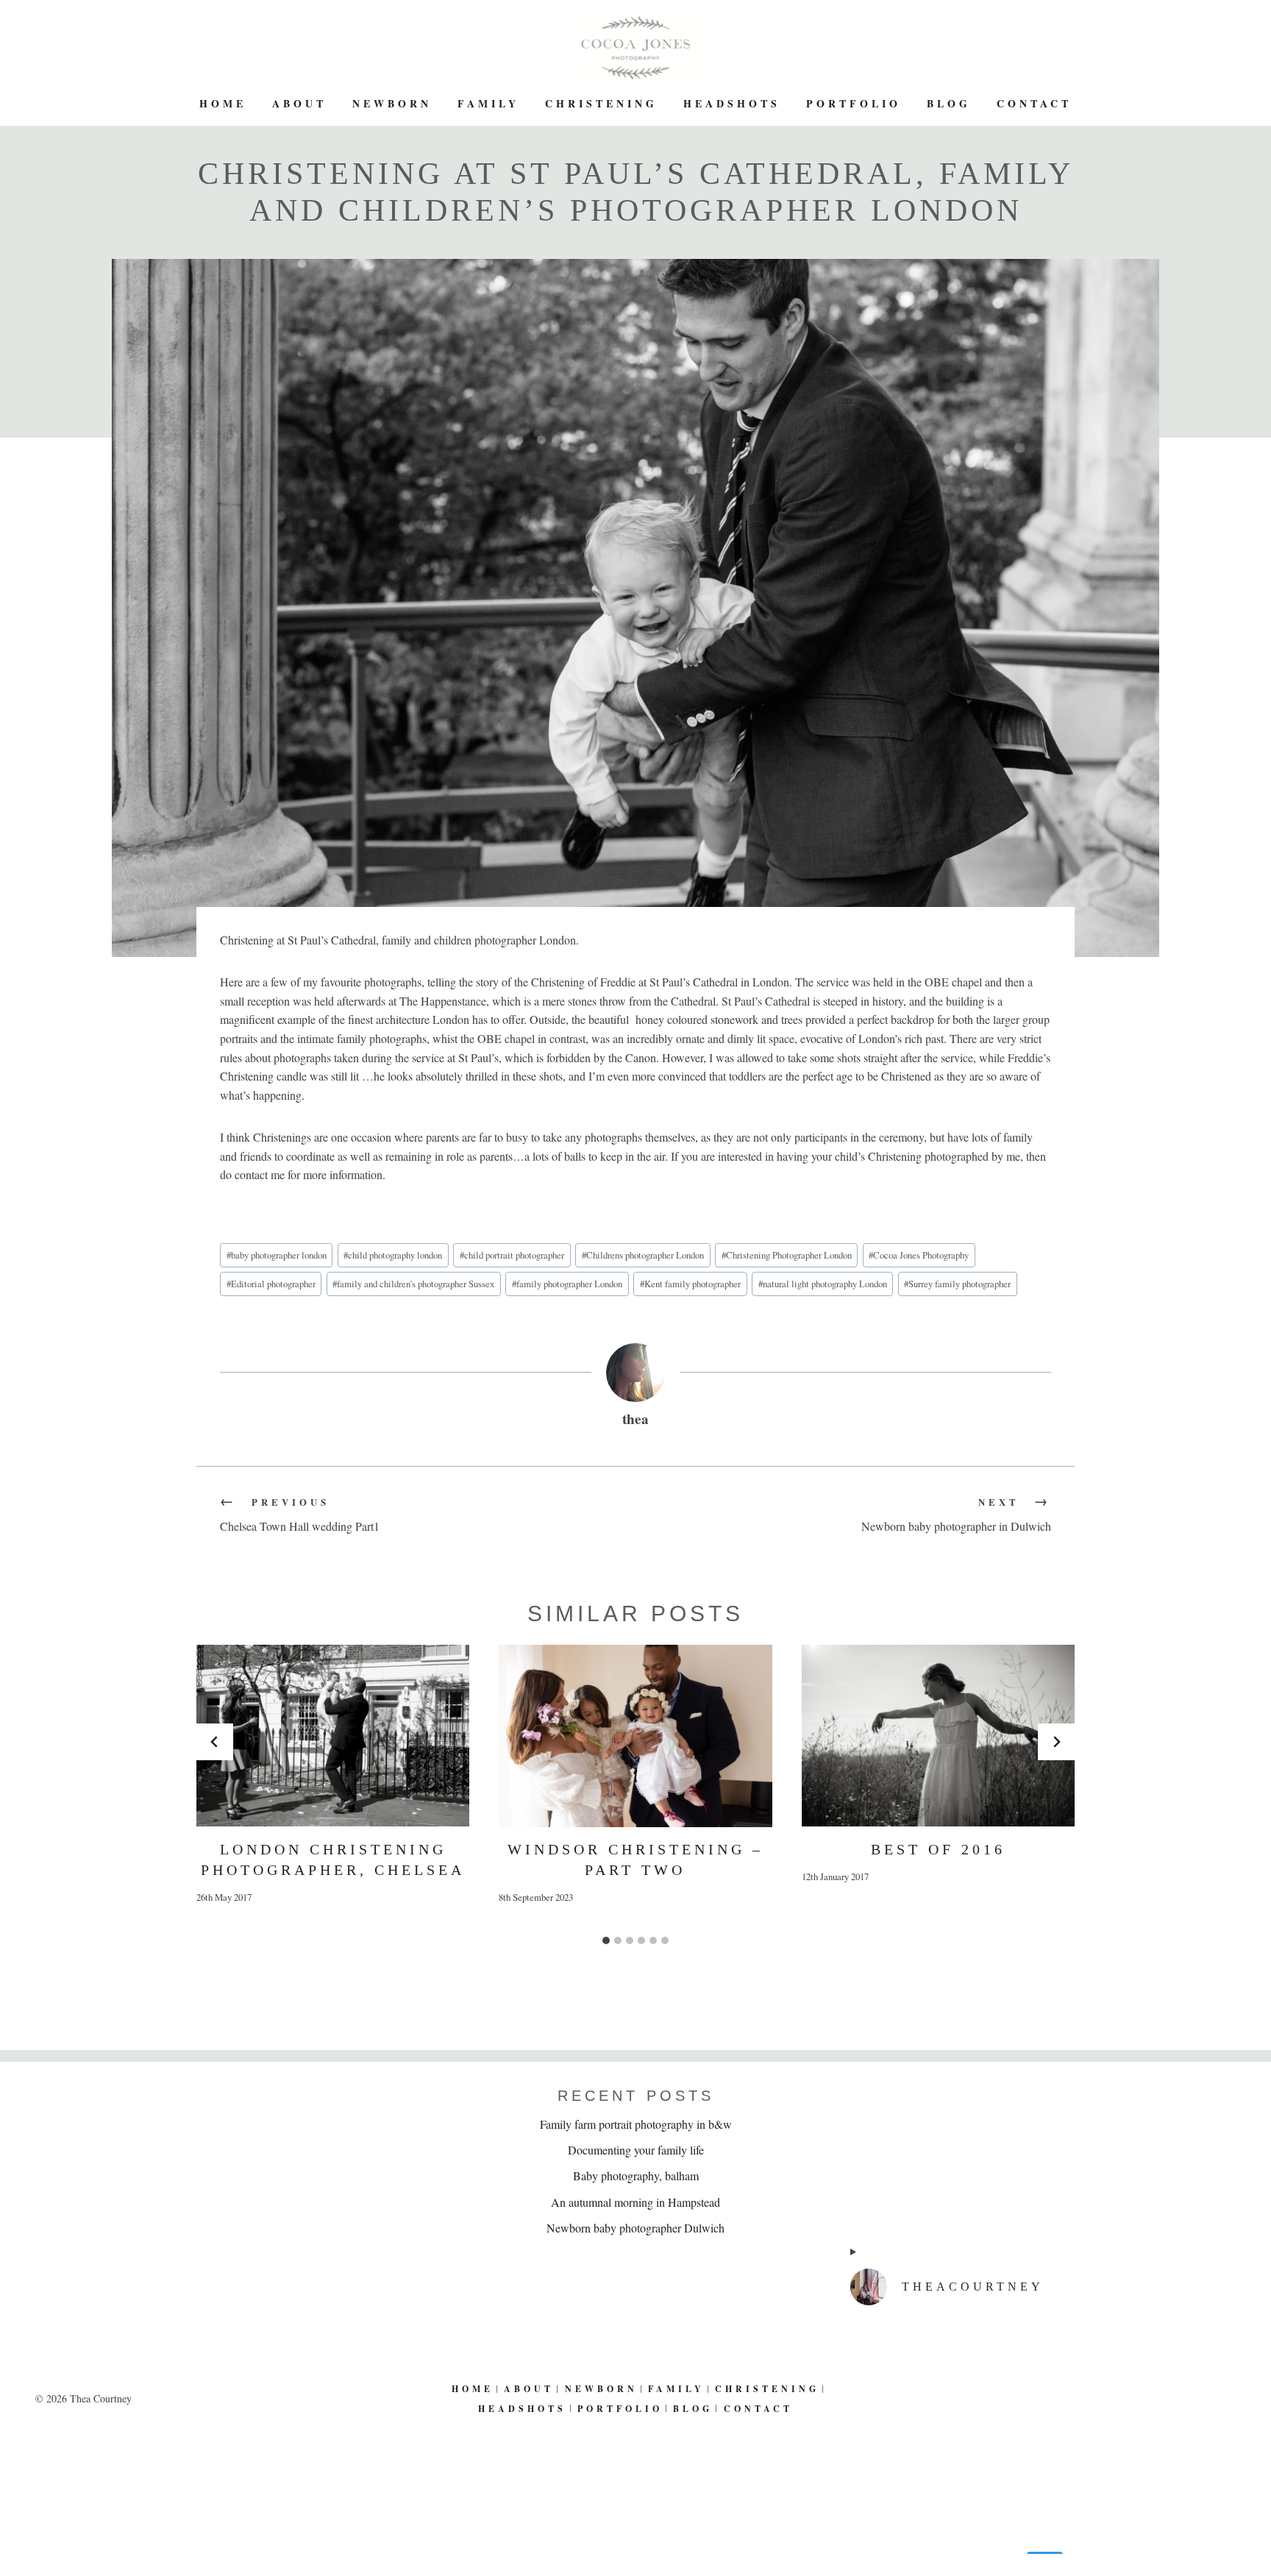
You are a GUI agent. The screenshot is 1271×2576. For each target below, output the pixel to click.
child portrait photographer (512, 1255)
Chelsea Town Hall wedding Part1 (300, 1515)
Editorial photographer (271, 1284)
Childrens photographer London (643, 1255)
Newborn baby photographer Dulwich (635, 2228)
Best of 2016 (938, 1849)
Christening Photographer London (787, 1255)
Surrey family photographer (957, 1284)
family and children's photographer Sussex (413, 1284)
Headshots (732, 103)
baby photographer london (277, 1255)
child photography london (393, 1255)
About (299, 103)
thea (635, 1419)
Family (488, 103)
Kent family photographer (690, 1284)
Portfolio (854, 103)
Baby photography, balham (636, 2175)
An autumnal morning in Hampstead (635, 2202)
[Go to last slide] (215, 1742)
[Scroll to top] (1250, 2516)
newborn (392, 103)
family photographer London (567, 1284)
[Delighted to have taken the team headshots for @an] (1043, 2431)
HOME (223, 103)
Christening (601, 103)
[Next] (1056, 1742)
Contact (1034, 103)
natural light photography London (823, 1284)
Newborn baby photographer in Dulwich (956, 1515)
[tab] (606, 1940)
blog (949, 103)
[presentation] (333, 1736)
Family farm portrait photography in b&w (636, 2124)
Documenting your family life (636, 2150)
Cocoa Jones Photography (919, 1255)
